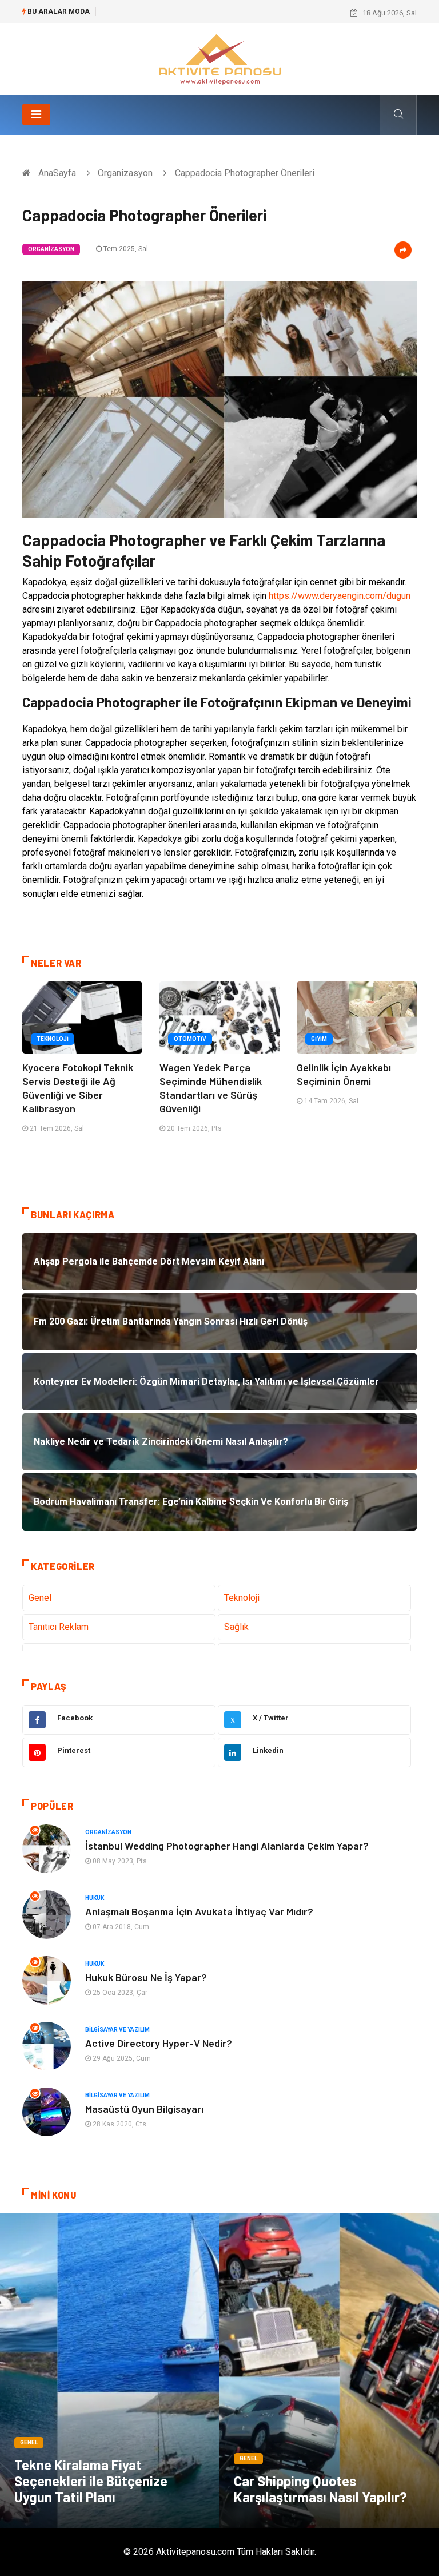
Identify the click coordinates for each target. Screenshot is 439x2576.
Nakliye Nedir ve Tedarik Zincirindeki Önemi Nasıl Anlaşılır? (200, 13)
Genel (40, 1598)
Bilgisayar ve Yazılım (117, 2030)
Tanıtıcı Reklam (59, 1627)
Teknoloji (53, 1039)
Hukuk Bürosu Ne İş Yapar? (146, 1977)
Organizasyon (125, 173)
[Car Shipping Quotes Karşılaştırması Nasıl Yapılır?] (329, 2371)
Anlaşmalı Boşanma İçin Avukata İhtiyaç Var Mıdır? (199, 1911)
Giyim (319, 1039)
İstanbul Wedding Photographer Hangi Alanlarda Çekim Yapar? (227, 1846)
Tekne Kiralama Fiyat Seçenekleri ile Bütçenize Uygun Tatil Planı (91, 2481)
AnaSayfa (57, 173)
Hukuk (95, 1898)
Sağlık (236, 1627)
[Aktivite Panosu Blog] (219, 58)
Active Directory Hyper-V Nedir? (159, 2043)
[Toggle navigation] (36, 114)
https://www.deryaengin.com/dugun (340, 596)
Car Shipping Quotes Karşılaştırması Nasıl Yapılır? (320, 2489)
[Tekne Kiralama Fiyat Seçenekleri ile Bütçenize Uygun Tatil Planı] (110, 2371)
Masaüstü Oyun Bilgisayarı (144, 2109)
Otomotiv (190, 1039)
